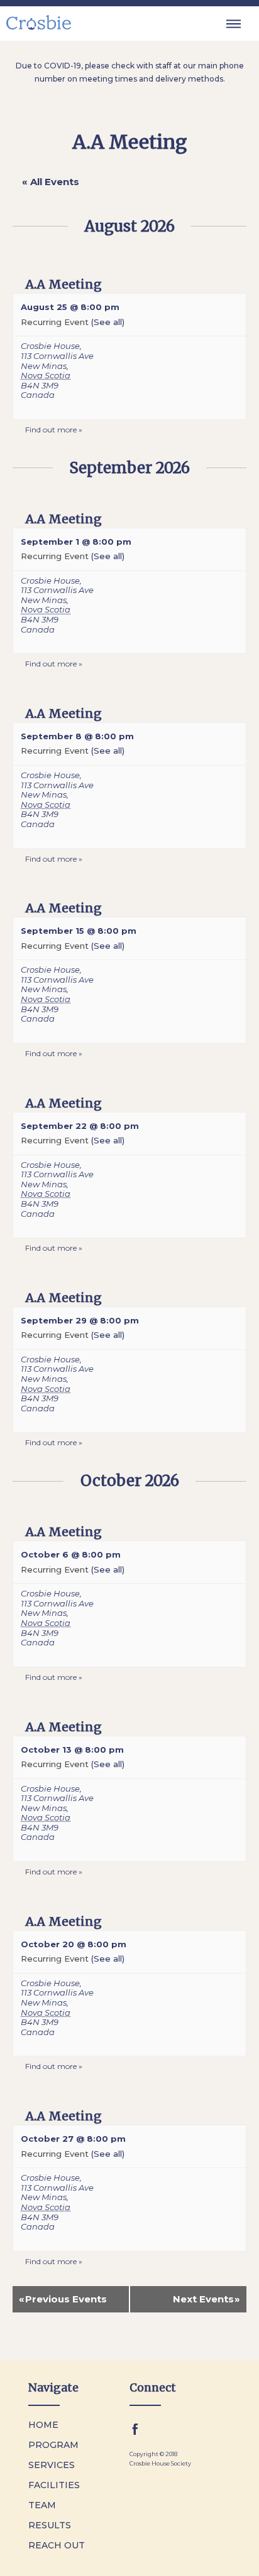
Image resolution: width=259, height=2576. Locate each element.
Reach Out (57, 2545)
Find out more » (54, 430)
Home (43, 2425)
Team (42, 2505)
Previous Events (63, 2299)
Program (53, 2445)
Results (50, 2525)
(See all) (108, 322)
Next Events (207, 2299)
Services (52, 2465)
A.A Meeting (63, 284)
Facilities (54, 2485)
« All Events (51, 182)
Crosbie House (50, 346)
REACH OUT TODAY (179, 2563)
